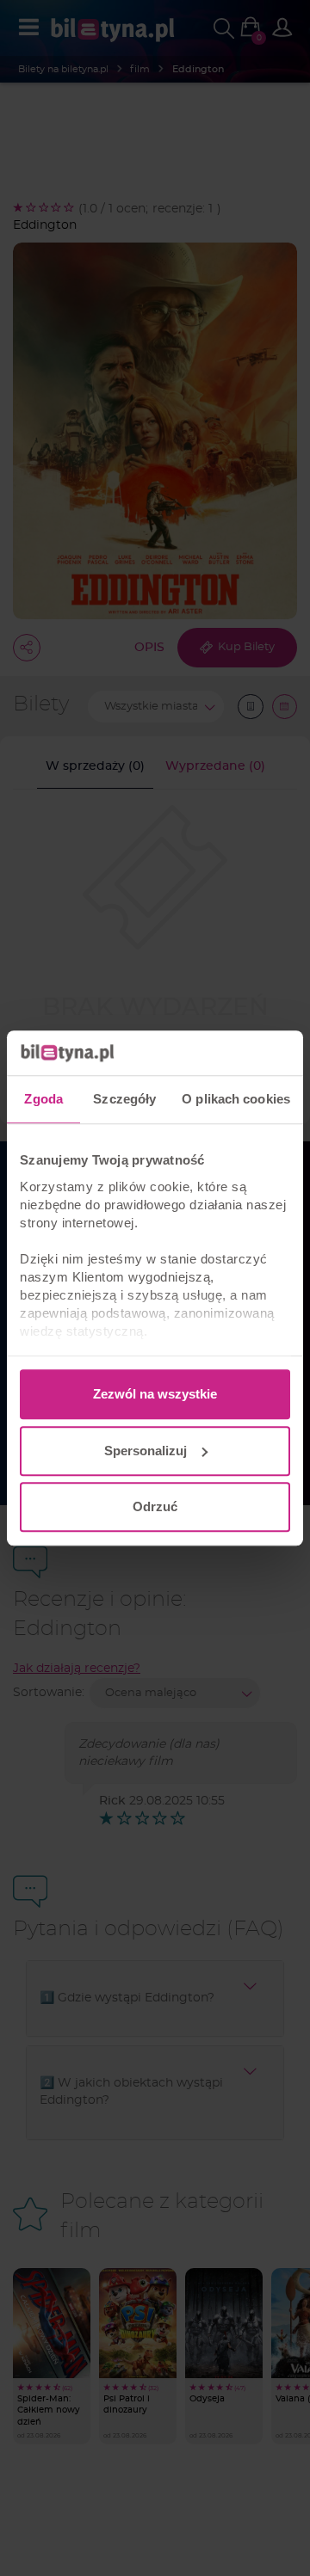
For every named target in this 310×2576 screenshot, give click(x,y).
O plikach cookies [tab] (236, 1099)
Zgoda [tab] (43, 1099)
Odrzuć (155, 1506)
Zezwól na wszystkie (155, 1394)
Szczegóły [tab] (124, 1099)
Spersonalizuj (146, 1451)
